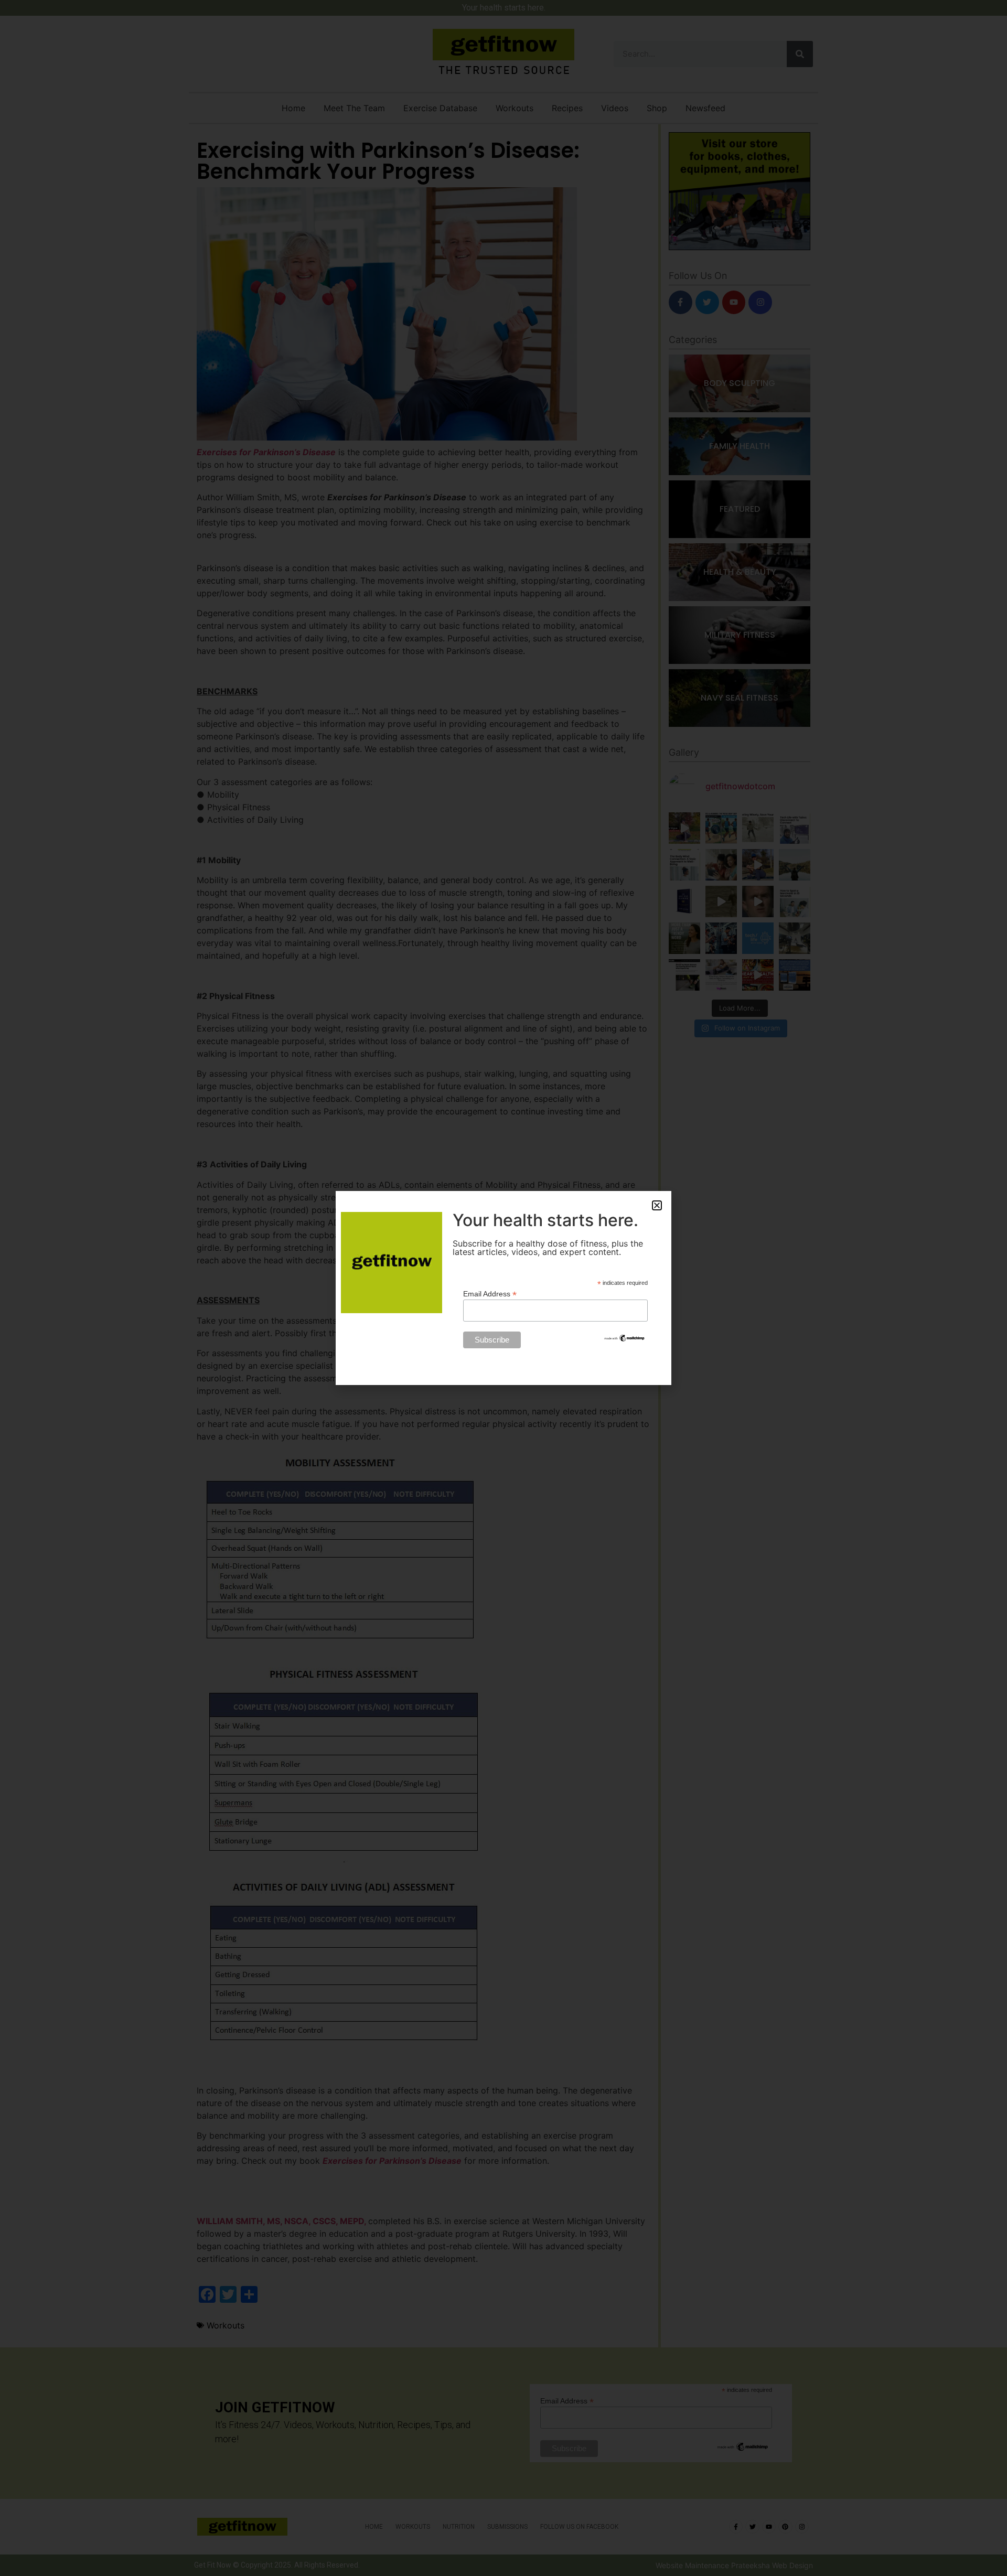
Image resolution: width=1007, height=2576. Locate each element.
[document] (504, 1288)
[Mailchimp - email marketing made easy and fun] (625, 1340)
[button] (657, 1205)
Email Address (490, 1294)
